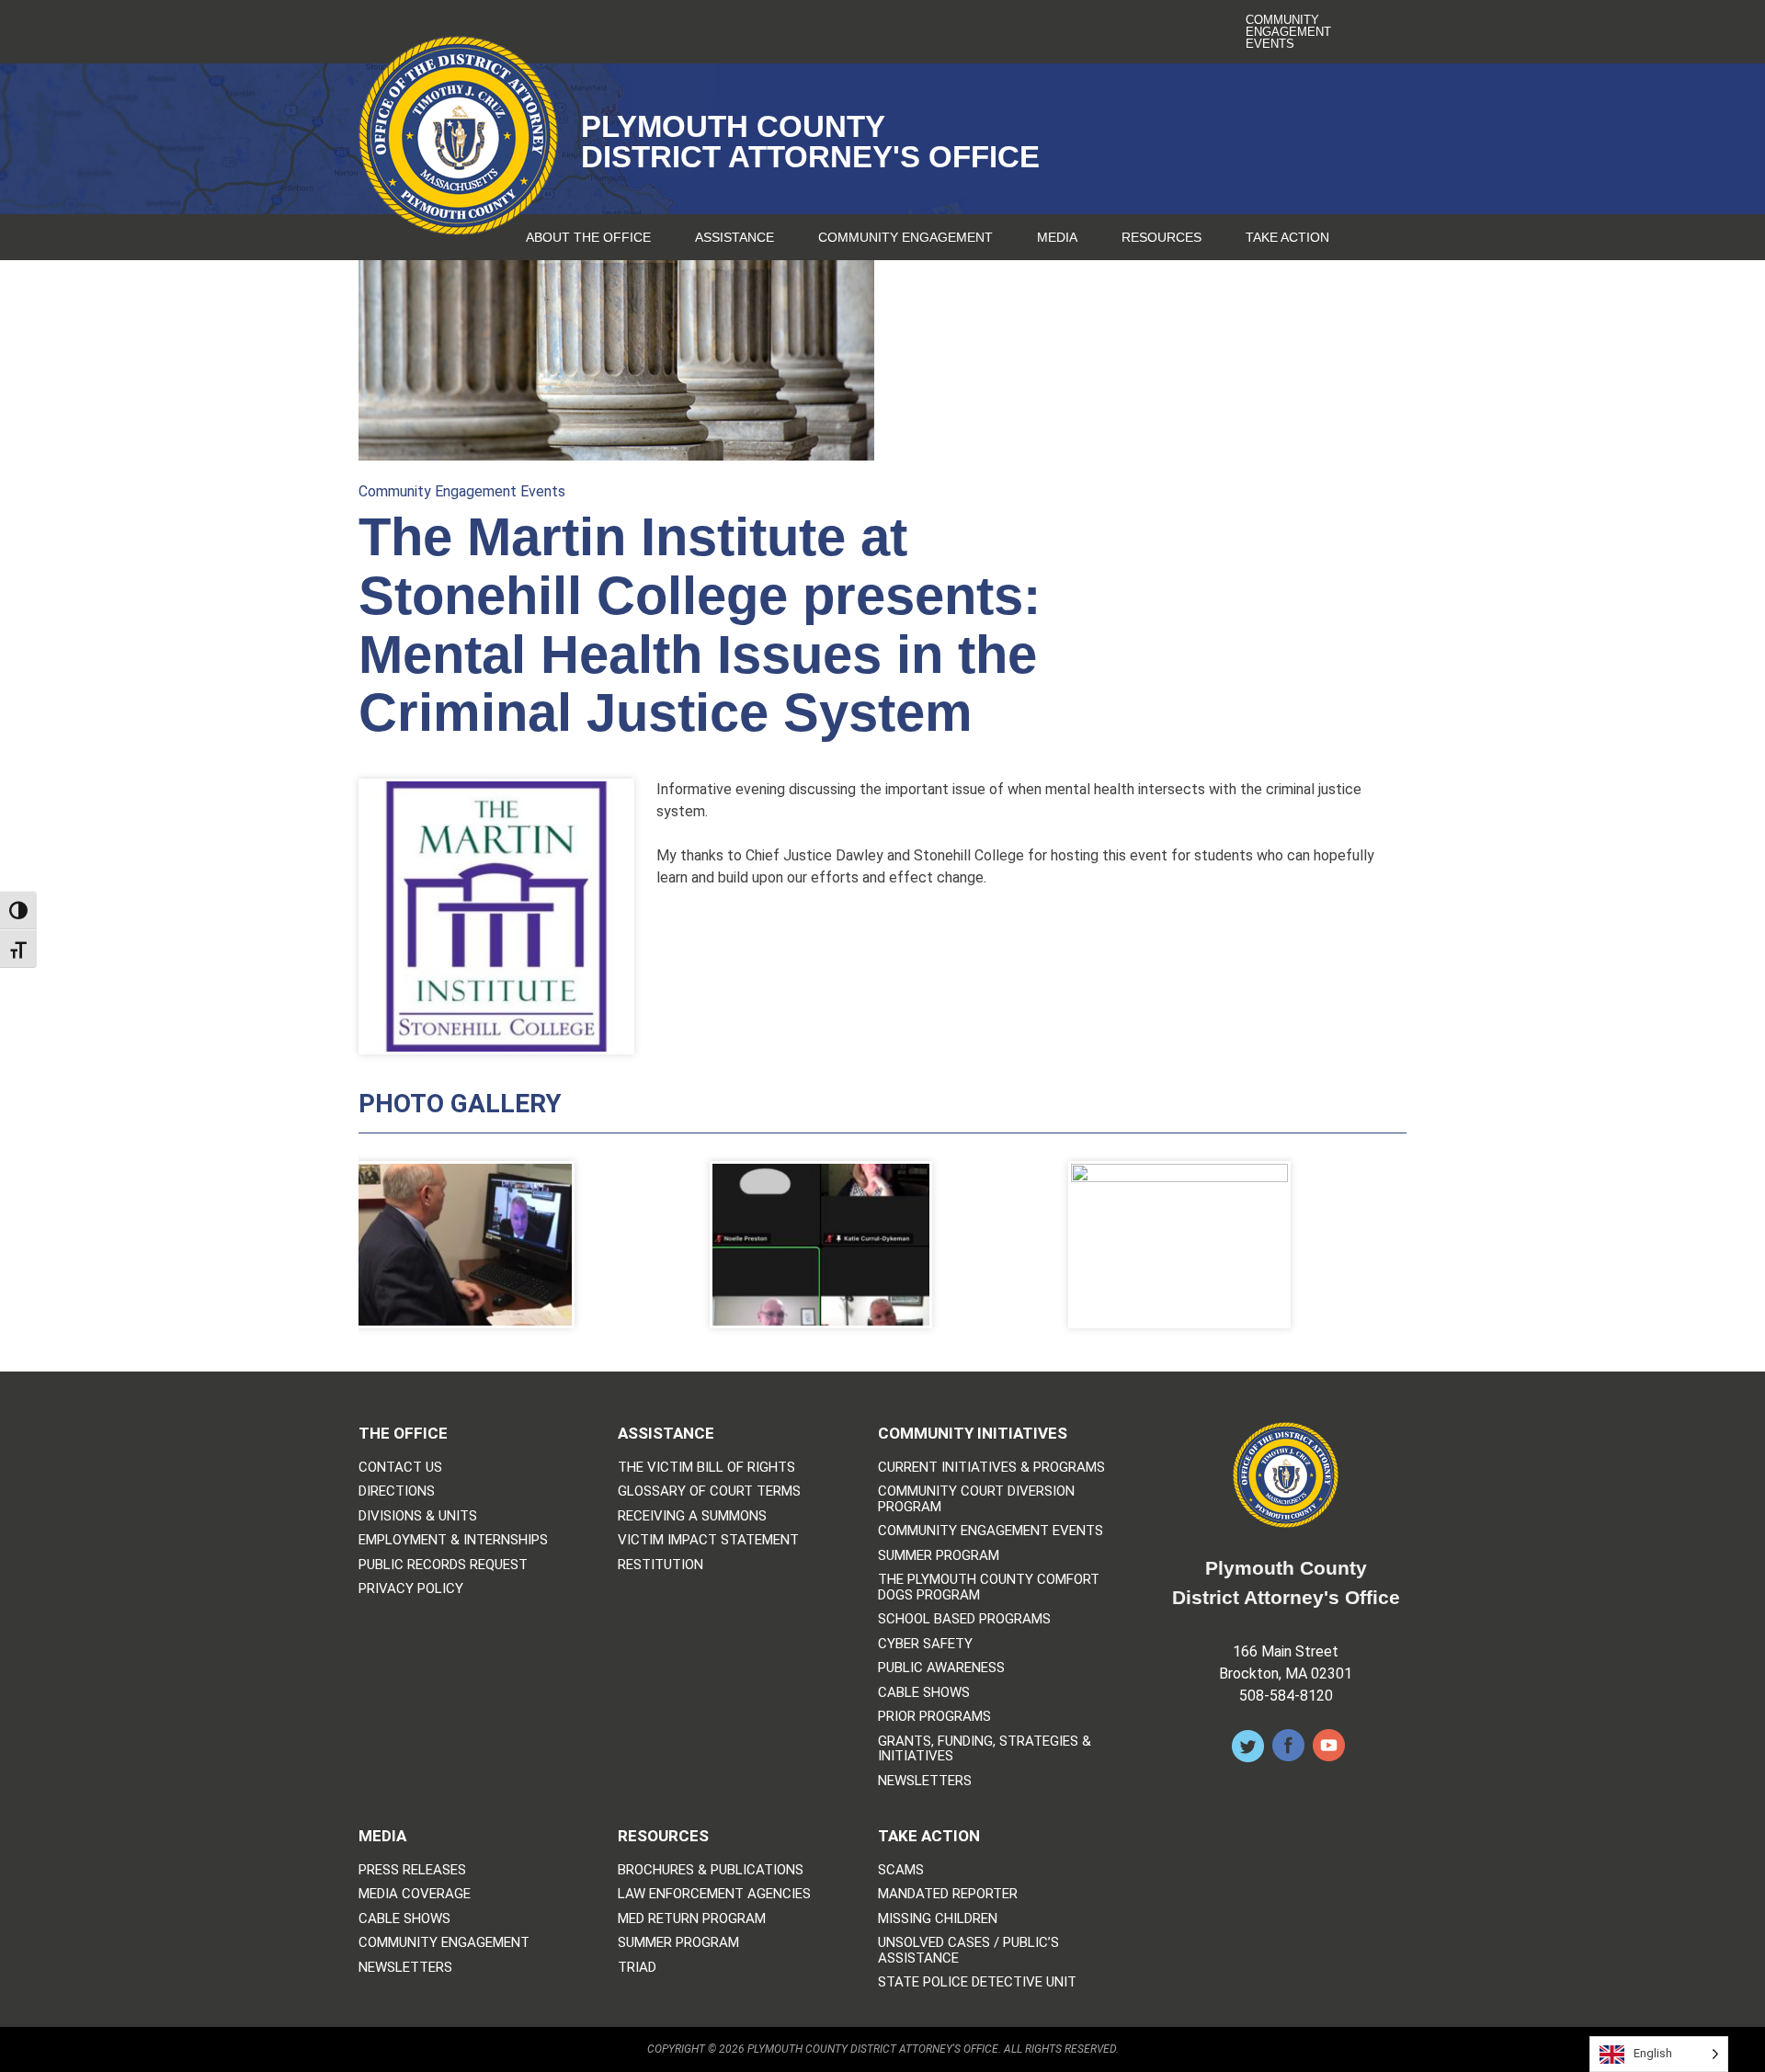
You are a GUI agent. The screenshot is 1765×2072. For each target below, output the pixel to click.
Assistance (734, 237)
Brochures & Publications (711, 1870)
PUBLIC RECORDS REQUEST (443, 1565)
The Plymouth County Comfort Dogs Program (989, 1587)
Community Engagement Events (1288, 32)
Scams (901, 1870)
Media (1057, 237)
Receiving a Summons (692, 1516)
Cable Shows (924, 1693)
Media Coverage (415, 1894)
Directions (397, 1491)
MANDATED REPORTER (948, 1894)
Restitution (660, 1565)
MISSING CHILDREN (938, 1919)
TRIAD (637, 1968)
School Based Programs (964, 1619)
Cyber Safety (925, 1644)
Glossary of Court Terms (709, 1491)
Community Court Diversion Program (976, 1499)
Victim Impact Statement (708, 1540)
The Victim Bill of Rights (706, 1468)
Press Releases (412, 1870)
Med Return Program (692, 1919)
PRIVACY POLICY (411, 1589)
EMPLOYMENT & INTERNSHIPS (453, 1540)
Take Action (1287, 237)
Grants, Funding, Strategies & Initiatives (985, 1749)
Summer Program (939, 1556)
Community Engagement (905, 237)
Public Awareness (941, 1668)
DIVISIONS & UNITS (418, 1516)
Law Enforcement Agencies (714, 1894)
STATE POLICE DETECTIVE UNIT (977, 1982)
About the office (588, 237)
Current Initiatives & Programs (991, 1468)
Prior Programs (934, 1717)
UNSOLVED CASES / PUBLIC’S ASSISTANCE (968, 1950)
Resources (1161, 237)
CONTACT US (400, 1468)
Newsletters (925, 1781)
